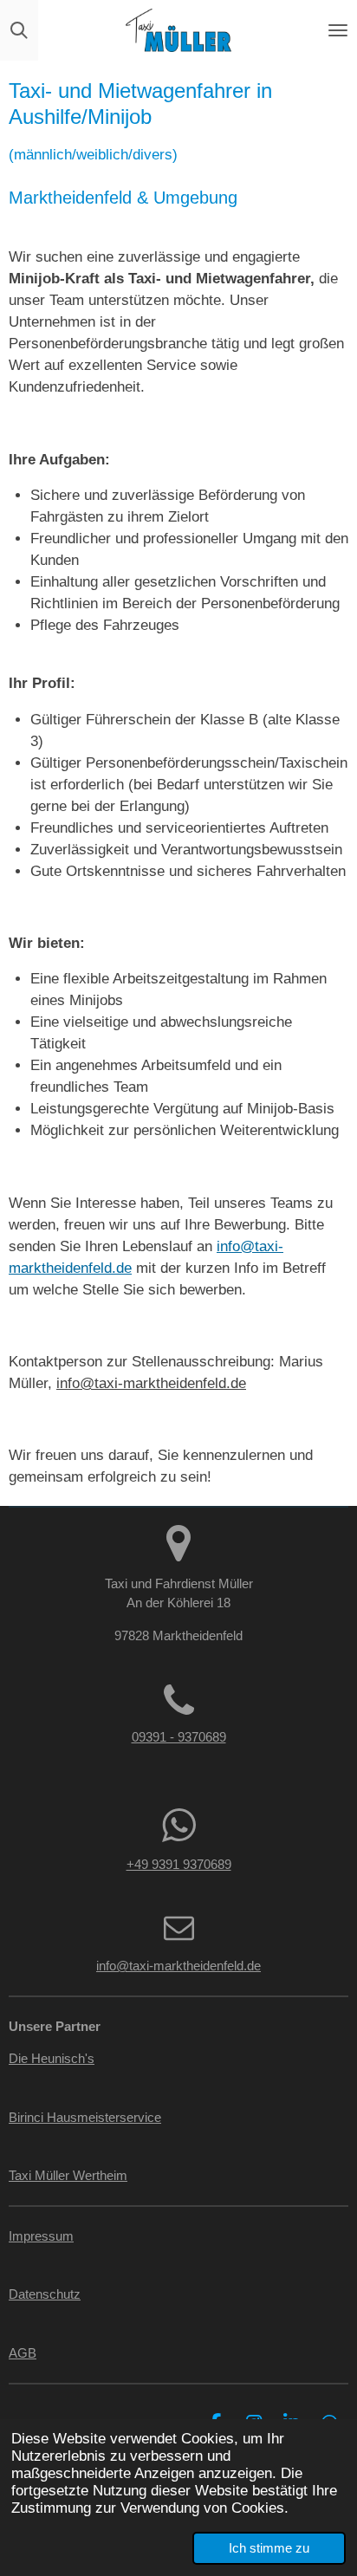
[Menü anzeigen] (338, 30)
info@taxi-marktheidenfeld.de (151, 1383)
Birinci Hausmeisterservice (85, 2117)
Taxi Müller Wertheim (68, 2175)
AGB (23, 2353)
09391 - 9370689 (179, 1737)
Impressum (41, 2236)
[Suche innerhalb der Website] (19, 30)
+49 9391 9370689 (179, 1864)
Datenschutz (45, 2294)
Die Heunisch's (52, 2058)
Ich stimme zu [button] (269, 2548)
